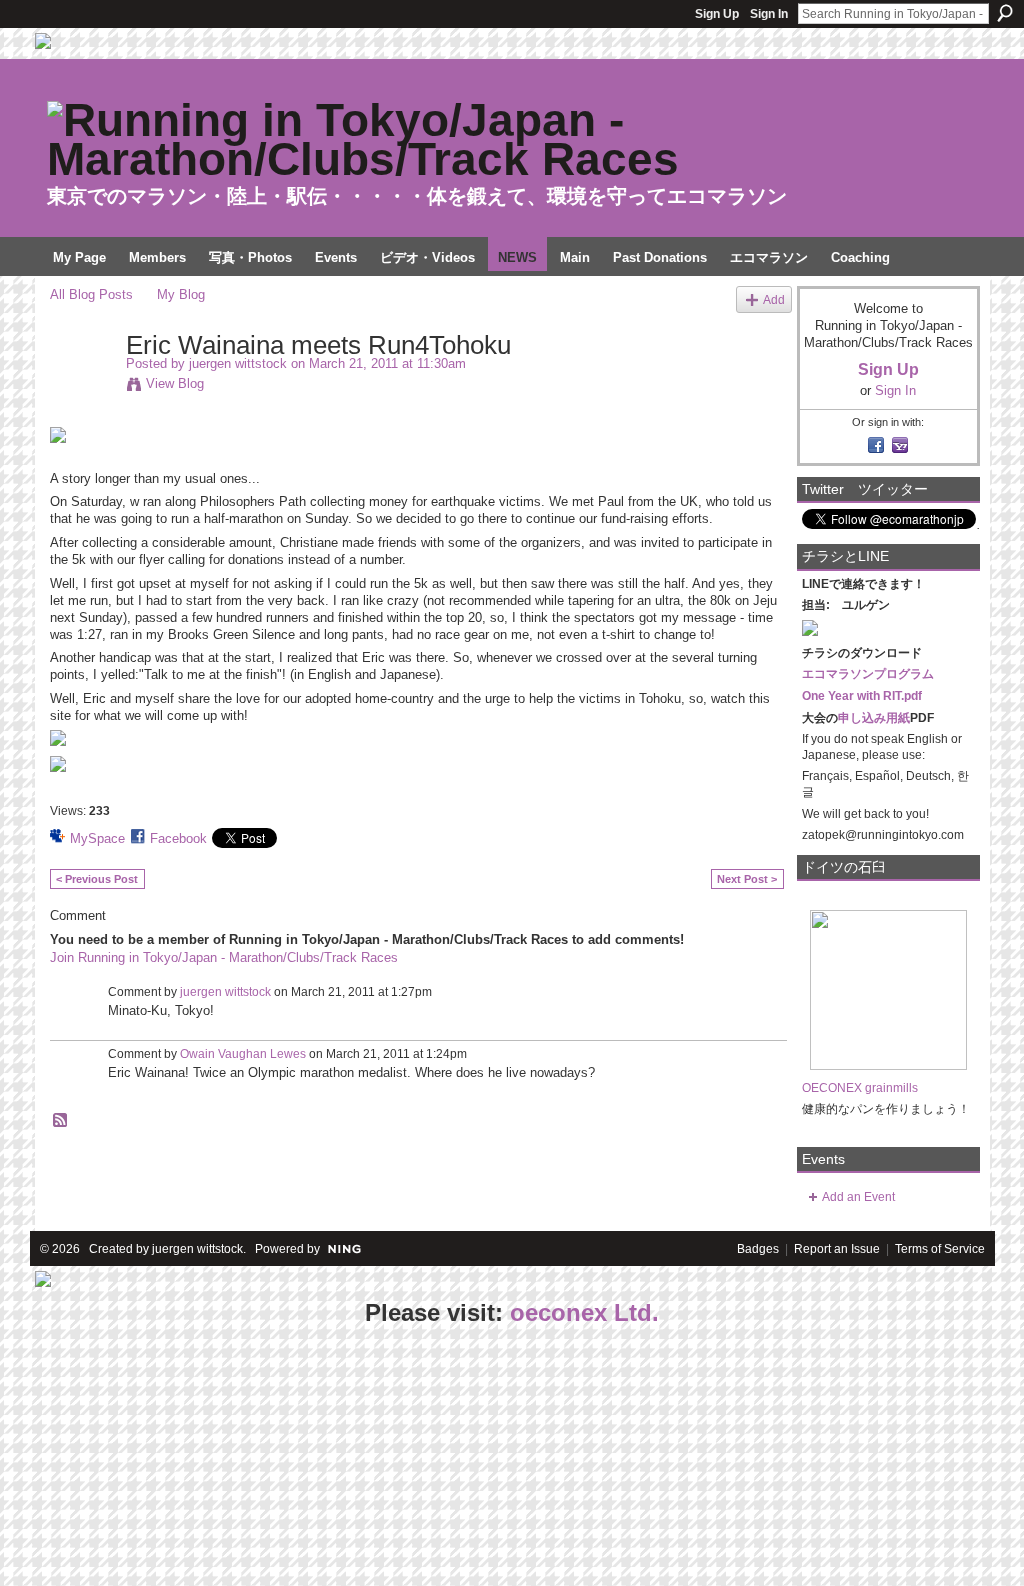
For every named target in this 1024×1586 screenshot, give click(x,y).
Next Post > (747, 879)
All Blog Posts (91, 294)
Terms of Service (940, 1249)
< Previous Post (97, 879)
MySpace (97, 838)
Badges (758, 1249)
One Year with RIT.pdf (862, 696)
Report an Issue (837, 1249)
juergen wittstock (238, 363)
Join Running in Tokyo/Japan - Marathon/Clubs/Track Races (224, 957)
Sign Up (717, 14)
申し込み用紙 (874, 718)
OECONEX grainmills (860, 1088)
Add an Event (858, 1197)
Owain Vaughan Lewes (243, 1054)
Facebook (178, 838)
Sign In (769, 14)
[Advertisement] (150, 1458)
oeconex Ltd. (584, 1312)
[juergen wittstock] (82, 387)
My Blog (181, 294)
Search (1005, 13)
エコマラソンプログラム (868, 674)
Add (774, 299)
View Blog (175, 383)
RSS (61, 1121)
